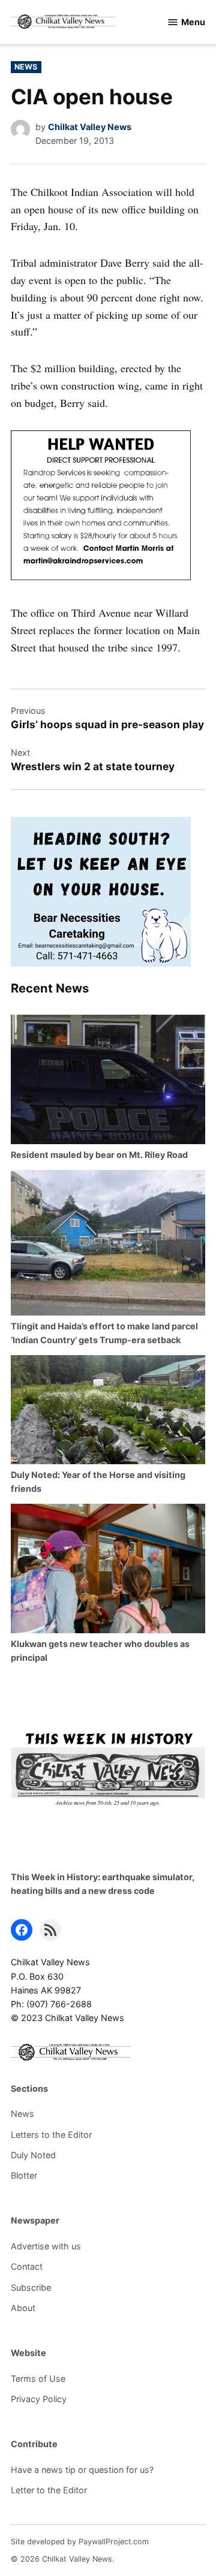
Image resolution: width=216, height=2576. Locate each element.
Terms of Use (38, 2379)
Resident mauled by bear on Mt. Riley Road (99, 1155)
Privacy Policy (39, 2399)
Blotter (24, 2175)
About (23, 2308)
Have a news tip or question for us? (82, 2470)
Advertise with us (46, 2246)
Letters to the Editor (51, 2135)
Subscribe (31, 2287)
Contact (27, 2266)
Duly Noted (33, 2155)
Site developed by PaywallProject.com (80, 2542)
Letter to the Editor (49, 2490)
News (26, 67)
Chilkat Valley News (90, 127)
